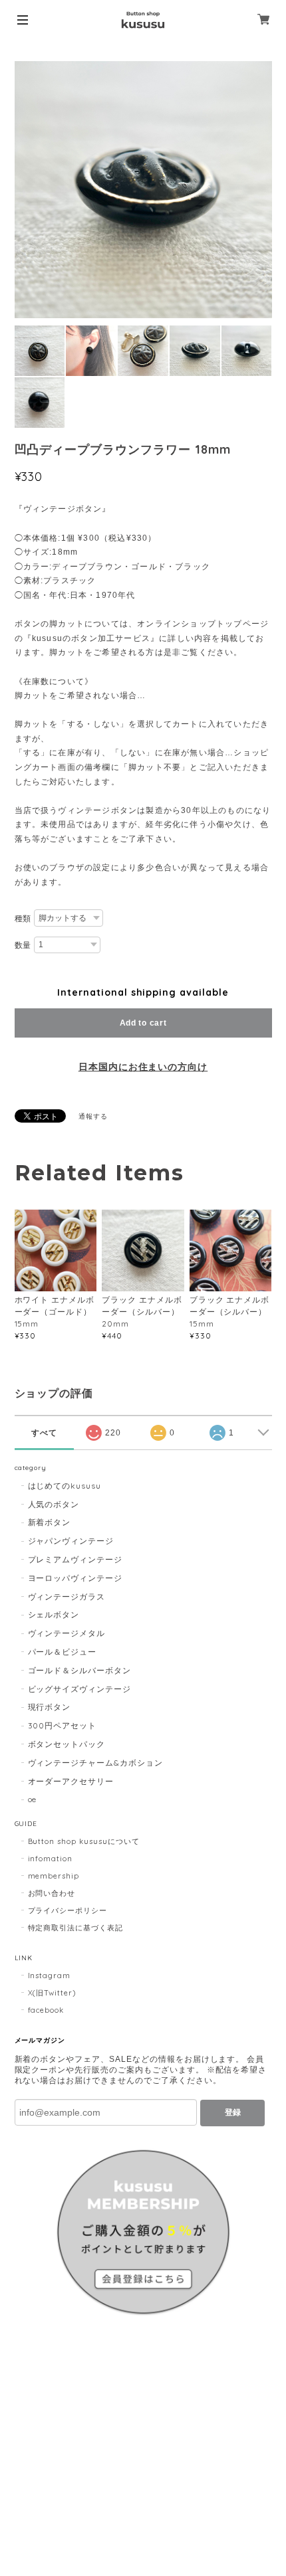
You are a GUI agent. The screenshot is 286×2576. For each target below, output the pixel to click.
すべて (44, 1433)
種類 (23, 919)
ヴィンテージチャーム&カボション (95, 1763)
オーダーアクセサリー (71, 1781)
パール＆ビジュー (63, 1652)
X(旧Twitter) (52, 1993)
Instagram (50, 1976)
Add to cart (143, 1023)
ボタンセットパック (67, 1744)
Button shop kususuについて (84, 1841)
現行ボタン (50, 1707)
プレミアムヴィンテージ (75, 1559)
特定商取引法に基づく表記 (76, 1928)
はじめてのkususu (65, 1486)
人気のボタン (54, 1504)
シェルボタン (54, 1614)
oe (33, 1799)
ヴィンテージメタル (67, 1633)
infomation (51, 1859)
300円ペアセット (63, 1725)
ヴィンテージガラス (67, 1597)
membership (54, 1876)
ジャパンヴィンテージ (71, 1541)
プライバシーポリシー (68, 1910)
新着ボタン (50, 1522)
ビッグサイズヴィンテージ (80, 1689)
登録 (233, 2112)
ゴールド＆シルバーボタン (80, 1670)
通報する (93, 1116)
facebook (46, 2010)
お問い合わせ (52, 1893)
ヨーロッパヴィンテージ (75, 1578)
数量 (23, 945)
